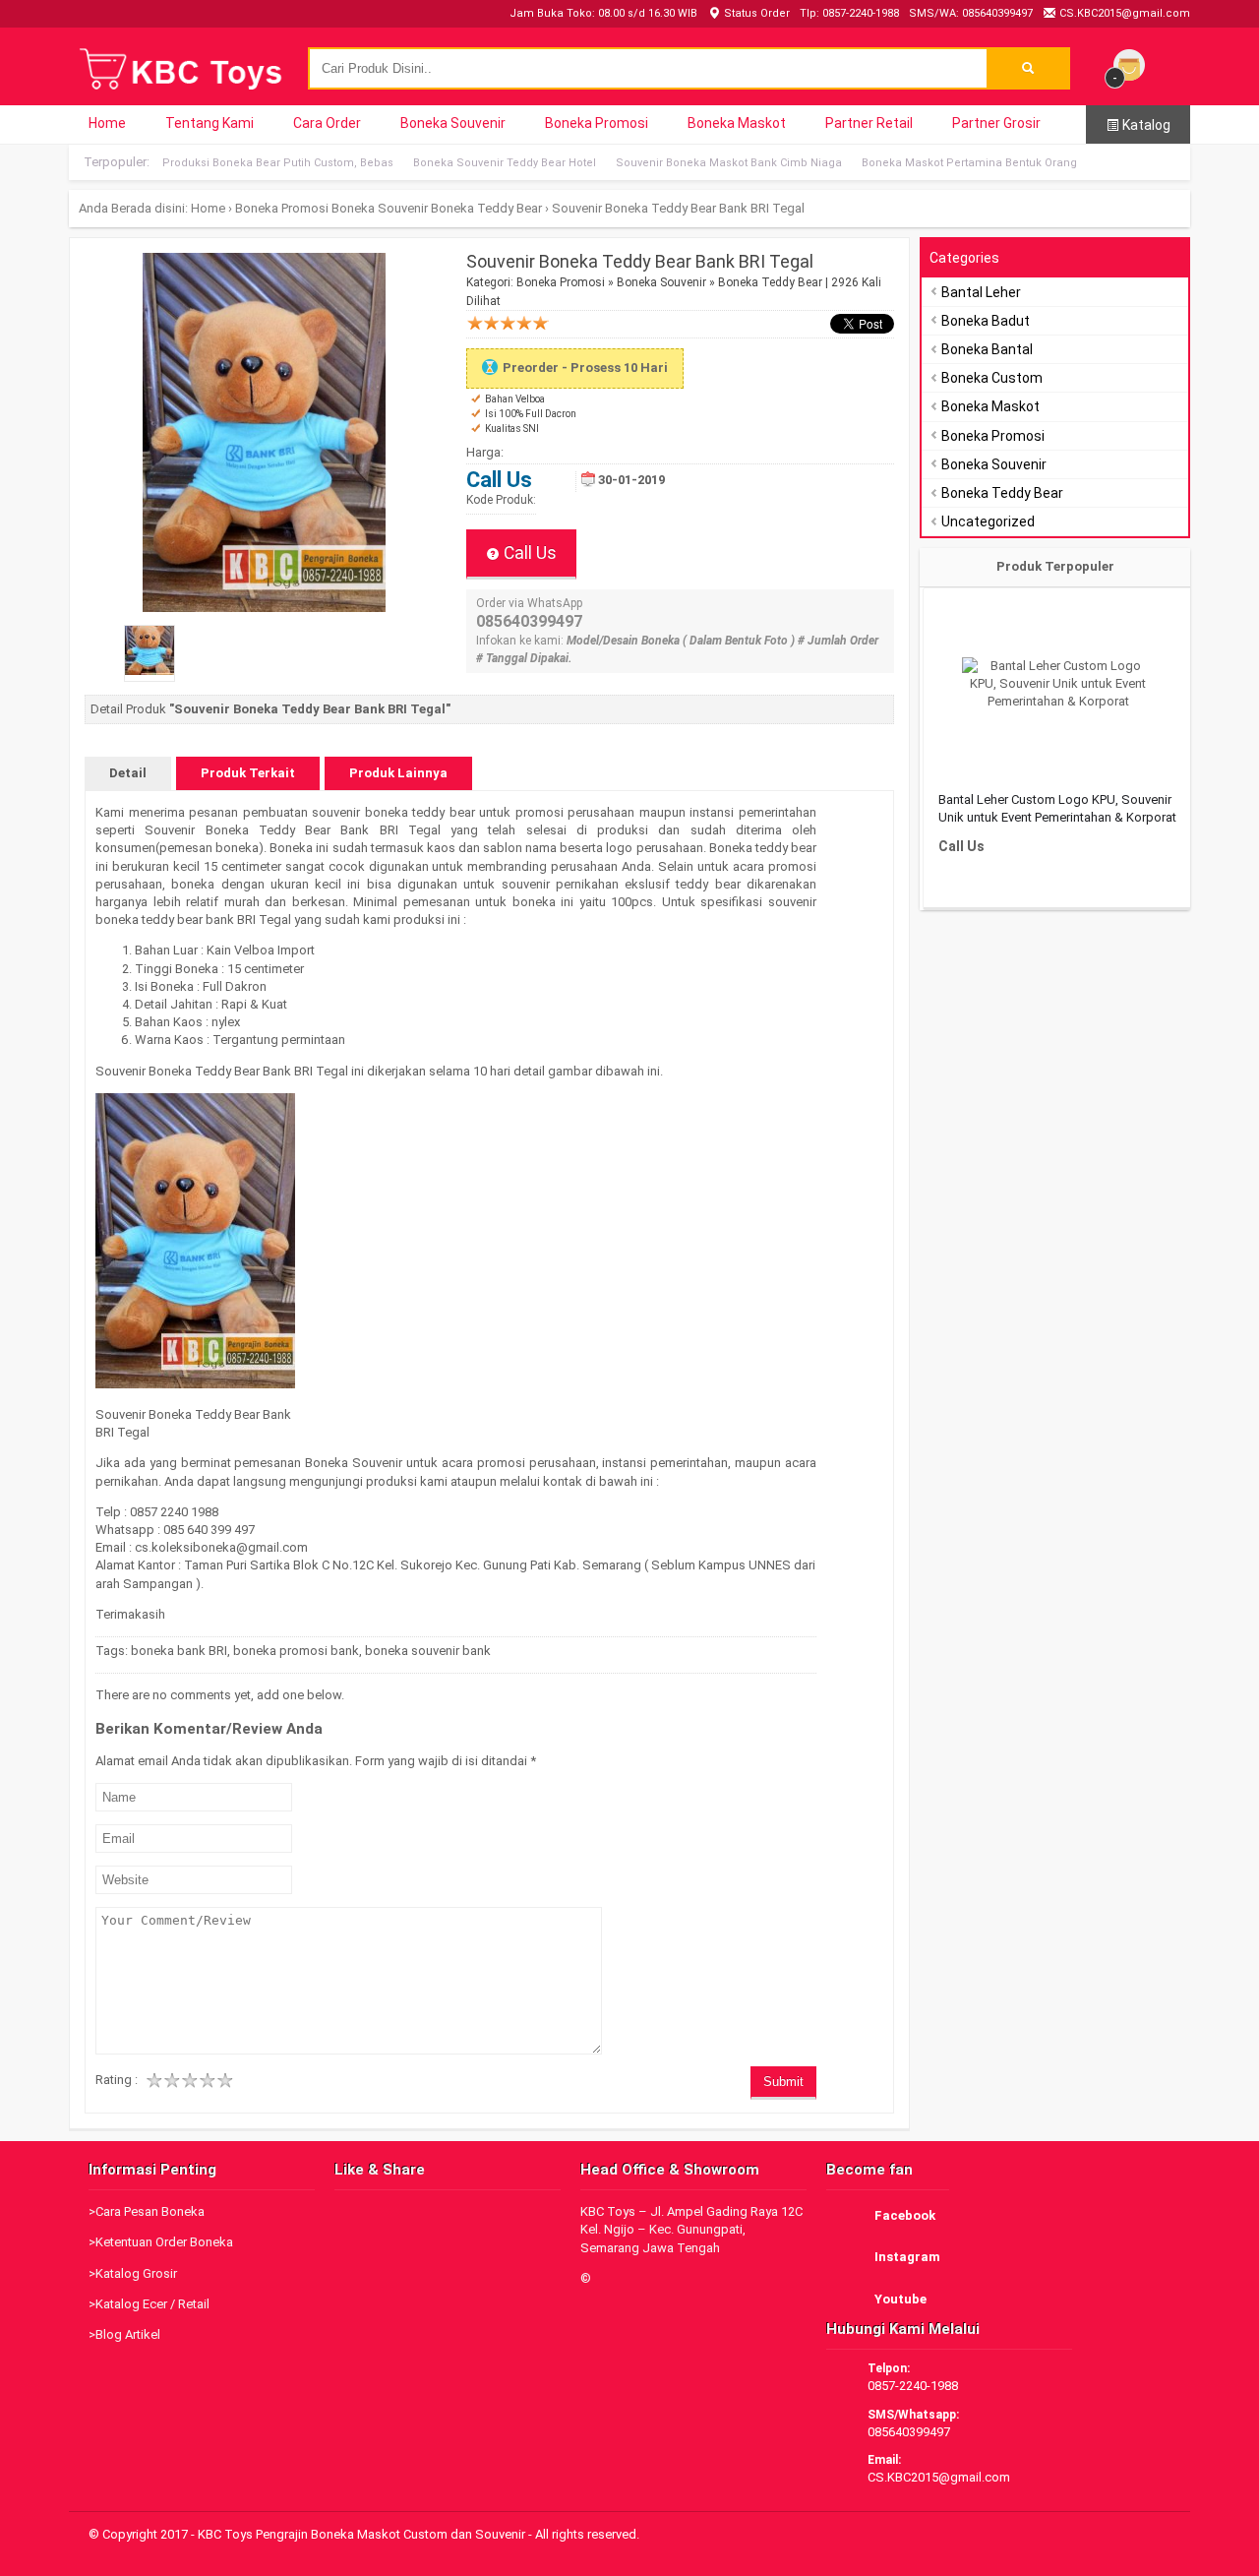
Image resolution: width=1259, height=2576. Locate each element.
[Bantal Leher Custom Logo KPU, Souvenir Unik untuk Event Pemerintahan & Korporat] (1058, 684)
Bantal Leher (981, 292)
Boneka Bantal (987, 349)
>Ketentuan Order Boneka (161, 2242)
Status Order (755, 13)
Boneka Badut (986, 321)
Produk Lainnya (398, 773)
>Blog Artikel (124, 2334)
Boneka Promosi (597, 123)
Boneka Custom (992, 378)
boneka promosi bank (296, 1651)
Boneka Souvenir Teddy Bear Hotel (505, 163)
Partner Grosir (996, 123)
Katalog (1145, 125)
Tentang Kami (210, 123)
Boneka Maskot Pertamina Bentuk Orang (969, 163)
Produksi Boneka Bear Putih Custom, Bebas (278, 163)
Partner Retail (869, 123)
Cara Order (327, 123)
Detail (128, 773)
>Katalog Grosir (133, 2273)
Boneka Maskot (737, 123)
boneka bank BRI (179, 1651)
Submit (783, 2082)
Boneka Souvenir (453, 123)
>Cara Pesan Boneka (147, 2211)
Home (107, 123)
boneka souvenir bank (428, 1651)
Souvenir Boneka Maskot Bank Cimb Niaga (729, 163)
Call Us (528, 553)
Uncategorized (988, 521)
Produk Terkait (248, 773)
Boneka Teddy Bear (486, 208)
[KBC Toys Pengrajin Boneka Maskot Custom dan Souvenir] (182, 88)
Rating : (117, 2080)
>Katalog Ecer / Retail (149, 2304)
